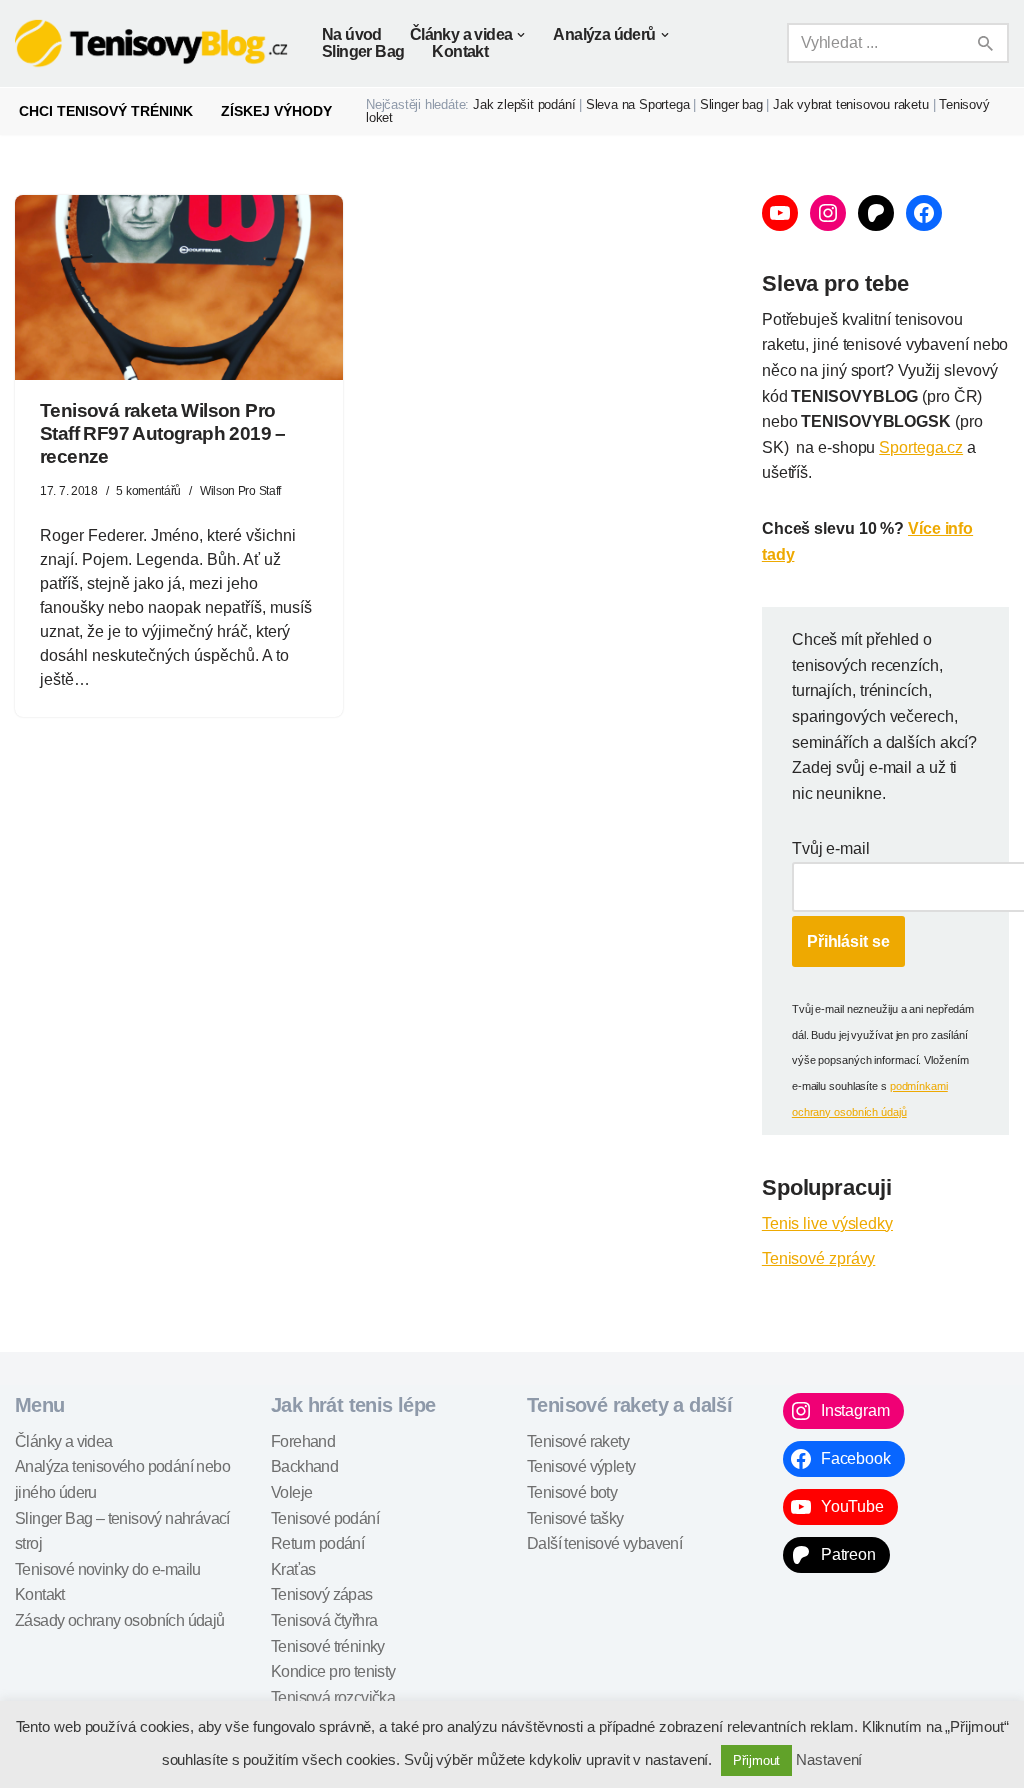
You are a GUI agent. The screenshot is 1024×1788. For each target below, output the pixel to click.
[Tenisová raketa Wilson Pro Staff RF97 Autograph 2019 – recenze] (179, 287)
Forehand (303, 1441)
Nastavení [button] (829, 1759)
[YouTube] (780, 213)
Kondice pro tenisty (333, 1671)
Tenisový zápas (322, 1594)
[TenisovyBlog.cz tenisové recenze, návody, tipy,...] (151, 43)
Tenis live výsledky (827, 1223)
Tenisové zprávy (819, 1258)
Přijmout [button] (756, 1760)
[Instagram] (828, 213)
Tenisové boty (572, 1492)
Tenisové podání (325, 1518)
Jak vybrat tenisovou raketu (851, 104)
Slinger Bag (363, 51)
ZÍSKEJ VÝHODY (276, 111)
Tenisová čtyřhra (324, 1620)
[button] (521, 35)
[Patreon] (876, 213)
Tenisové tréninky (328, 1646)
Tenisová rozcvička (333, 1697)
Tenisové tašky (575, 1518)
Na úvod (352, 34)
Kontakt (460, 51)
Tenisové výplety (581, 1466)
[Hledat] (986, 43)
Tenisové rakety (578, 1441)
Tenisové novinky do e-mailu (108, 1569)
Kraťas (293, 1569)
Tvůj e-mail (831, 848)
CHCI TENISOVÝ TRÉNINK (106, 111)
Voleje (291, 1492)
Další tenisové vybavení (604, 1543)
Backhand (304, 1466)
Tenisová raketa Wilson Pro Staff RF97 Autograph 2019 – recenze (163, 433)
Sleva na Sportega (638, 104)
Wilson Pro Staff (240, 491)
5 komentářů (148, 491)
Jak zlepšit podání (524, 104)
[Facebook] (924, 213)
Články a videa (64, 1441)
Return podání (317, 1543)
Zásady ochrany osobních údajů (120, 1620)
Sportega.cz (921, 447)
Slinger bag (731, 104)
